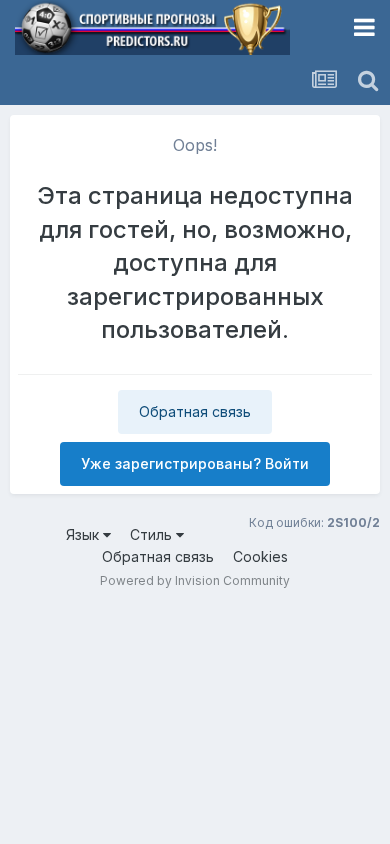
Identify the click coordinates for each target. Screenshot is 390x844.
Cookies (260, 556)
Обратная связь (195, 411)
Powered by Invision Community (195, 580)
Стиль (153, 534)
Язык (84, 534)
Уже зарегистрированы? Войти (195, 463)
